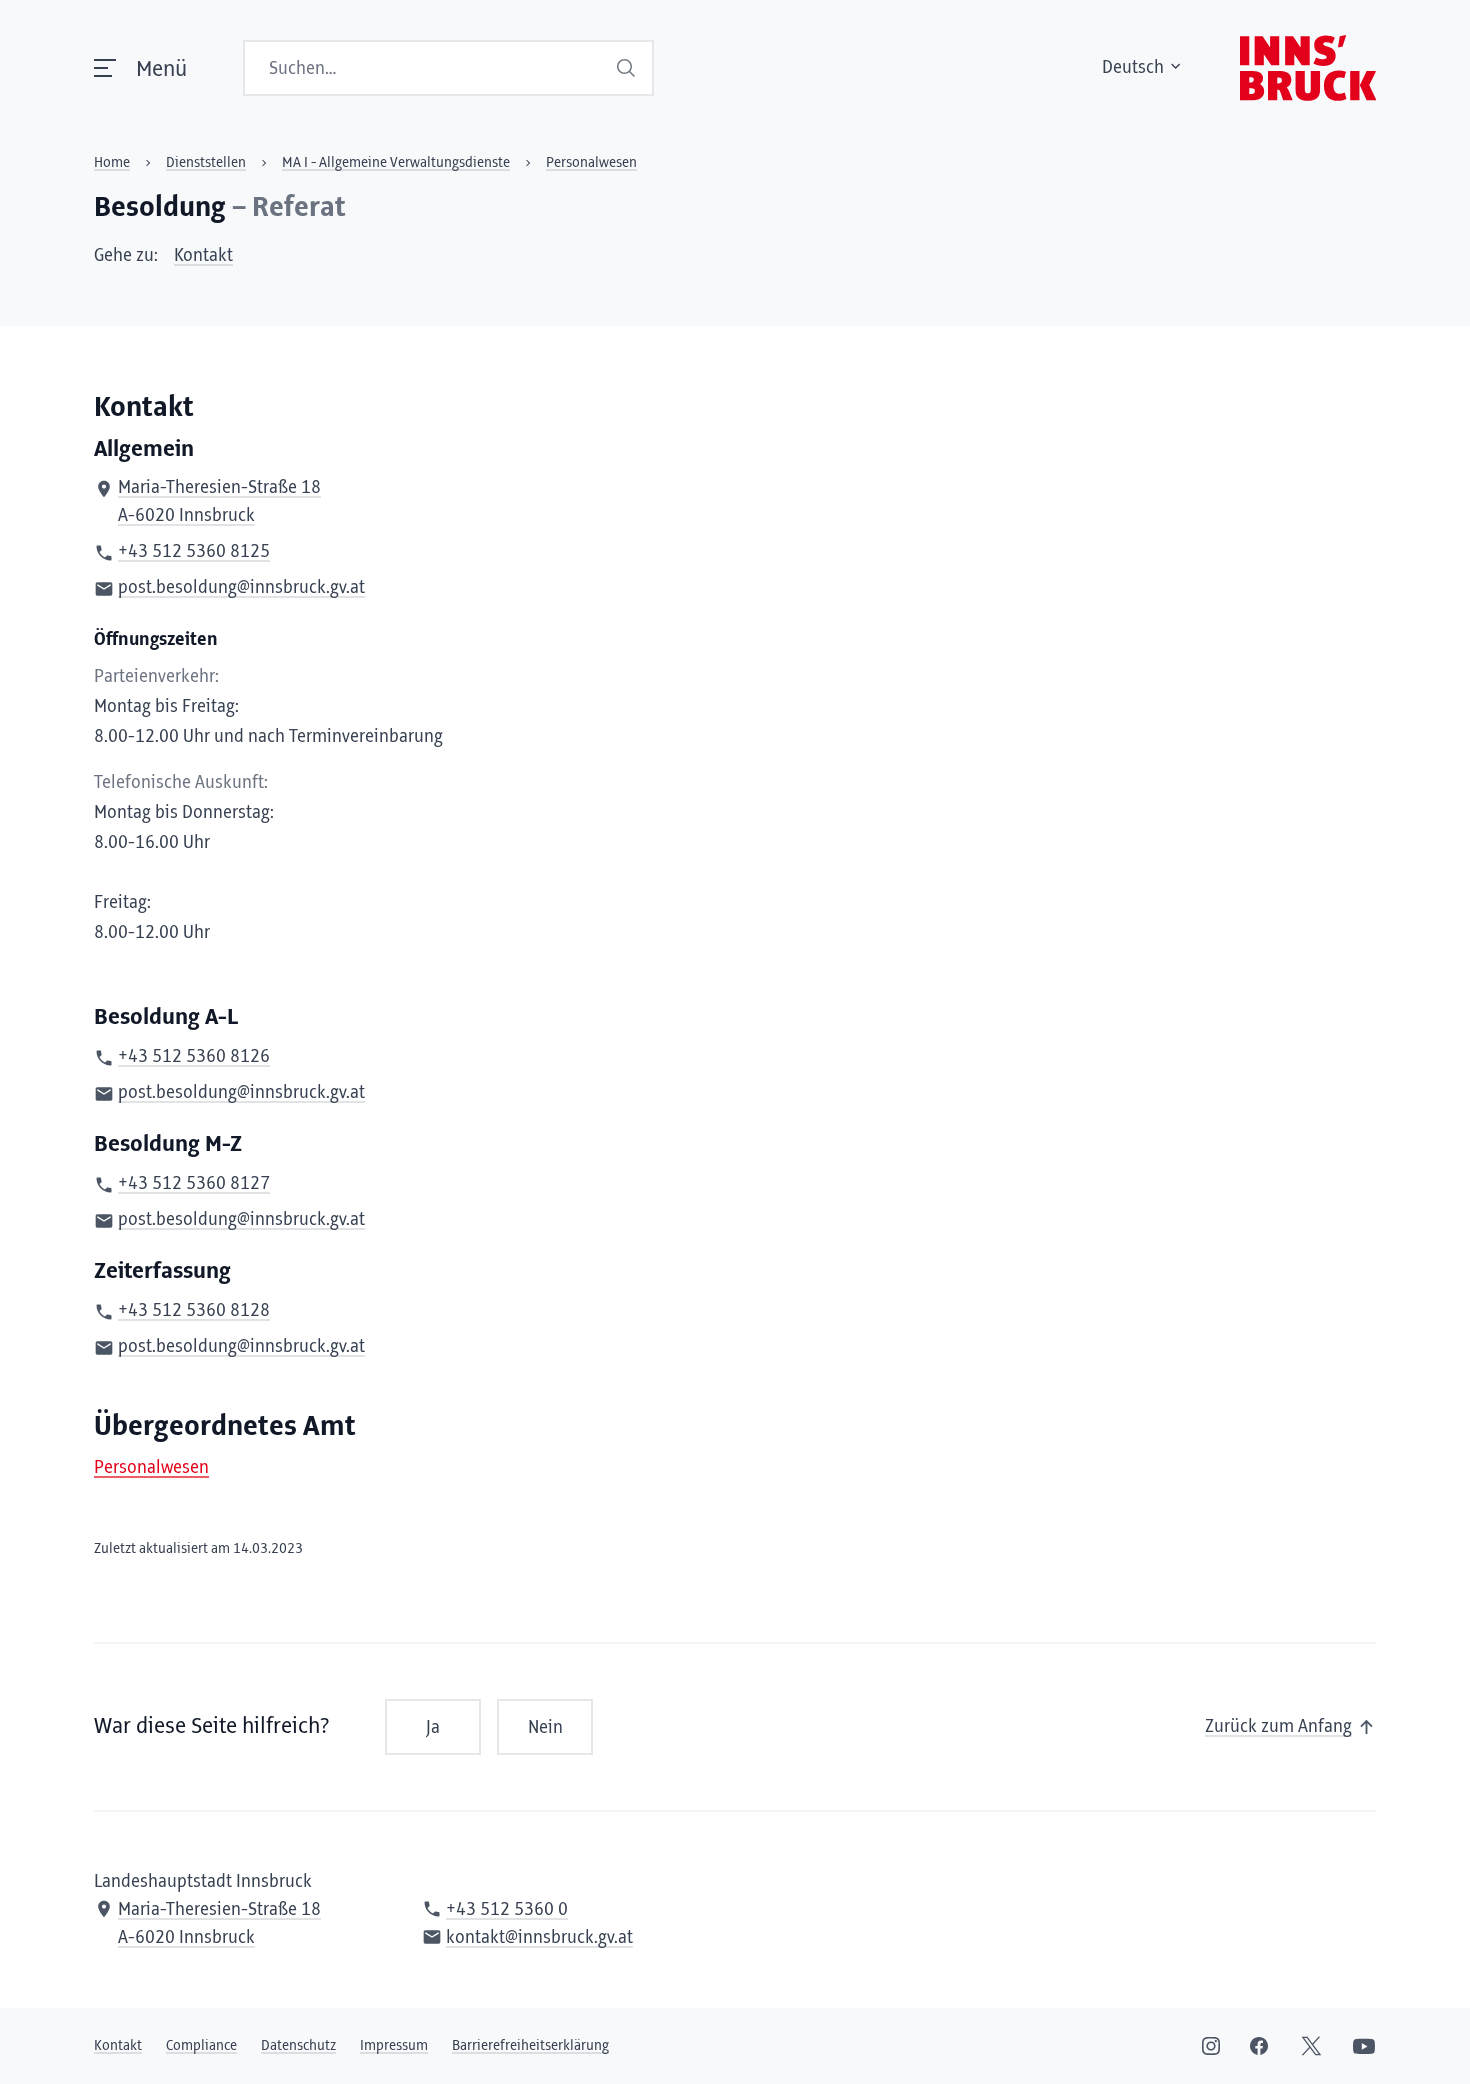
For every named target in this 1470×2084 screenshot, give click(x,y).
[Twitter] (1311, 2046)
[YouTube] (1364, 2046)
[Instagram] (1211, 2046)
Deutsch (1133, 68)
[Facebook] (1259, 2046)
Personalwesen (151, 1468)
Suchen (628, 68)
